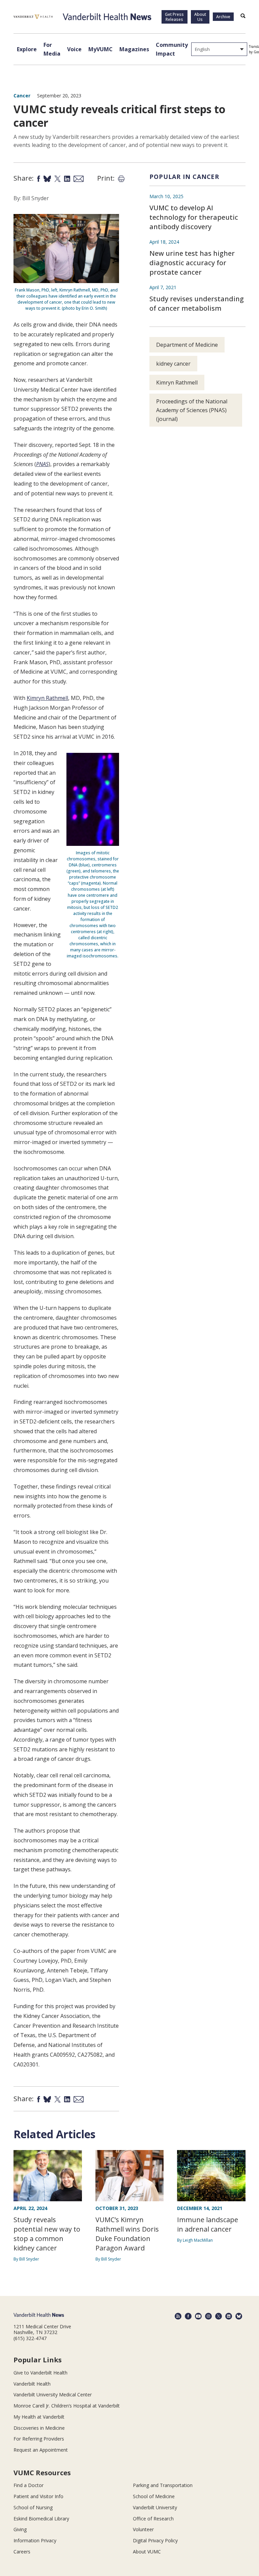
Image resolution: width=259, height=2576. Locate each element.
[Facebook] (188, 2316)
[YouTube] (198, 2316)
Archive (223, 17)
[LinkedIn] (229, 2316)
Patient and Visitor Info (38, 2496)
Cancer (22, 96)
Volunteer (143, 2529)
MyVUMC (100, 49)
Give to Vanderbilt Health (40, 2373)
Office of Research (153, 2519)
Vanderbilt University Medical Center (53, 2395)
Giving (20, 2529)
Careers (22, 2552)
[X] (219, 2316)
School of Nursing (33, 2507)
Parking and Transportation (163, 2485)
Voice (74, 49)
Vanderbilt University (155, 2507)
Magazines (134, 49)
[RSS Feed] (178, 2316)
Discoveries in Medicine (39, 2428)
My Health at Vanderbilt (39, 2417)
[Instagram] (208, 2316)
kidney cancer (173, 364)
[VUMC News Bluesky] (239, 2316)
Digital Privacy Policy (155, 2540)
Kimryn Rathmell (47, 698)
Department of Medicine (187, 345)
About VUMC (147, 2552)
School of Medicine (154, 2496)
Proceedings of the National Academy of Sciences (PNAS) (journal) (192, 410)
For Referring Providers (39, 2439)
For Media (52, 49)
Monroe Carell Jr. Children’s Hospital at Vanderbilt (67, 2406)
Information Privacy (35, 2540)
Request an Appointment (41, 2450)
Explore (27, 49)
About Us (200, 17)
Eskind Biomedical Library (41, 2519)
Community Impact (172, 49)
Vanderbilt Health (32, 2384)
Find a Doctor (28, 2485)
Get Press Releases (174, 17)
